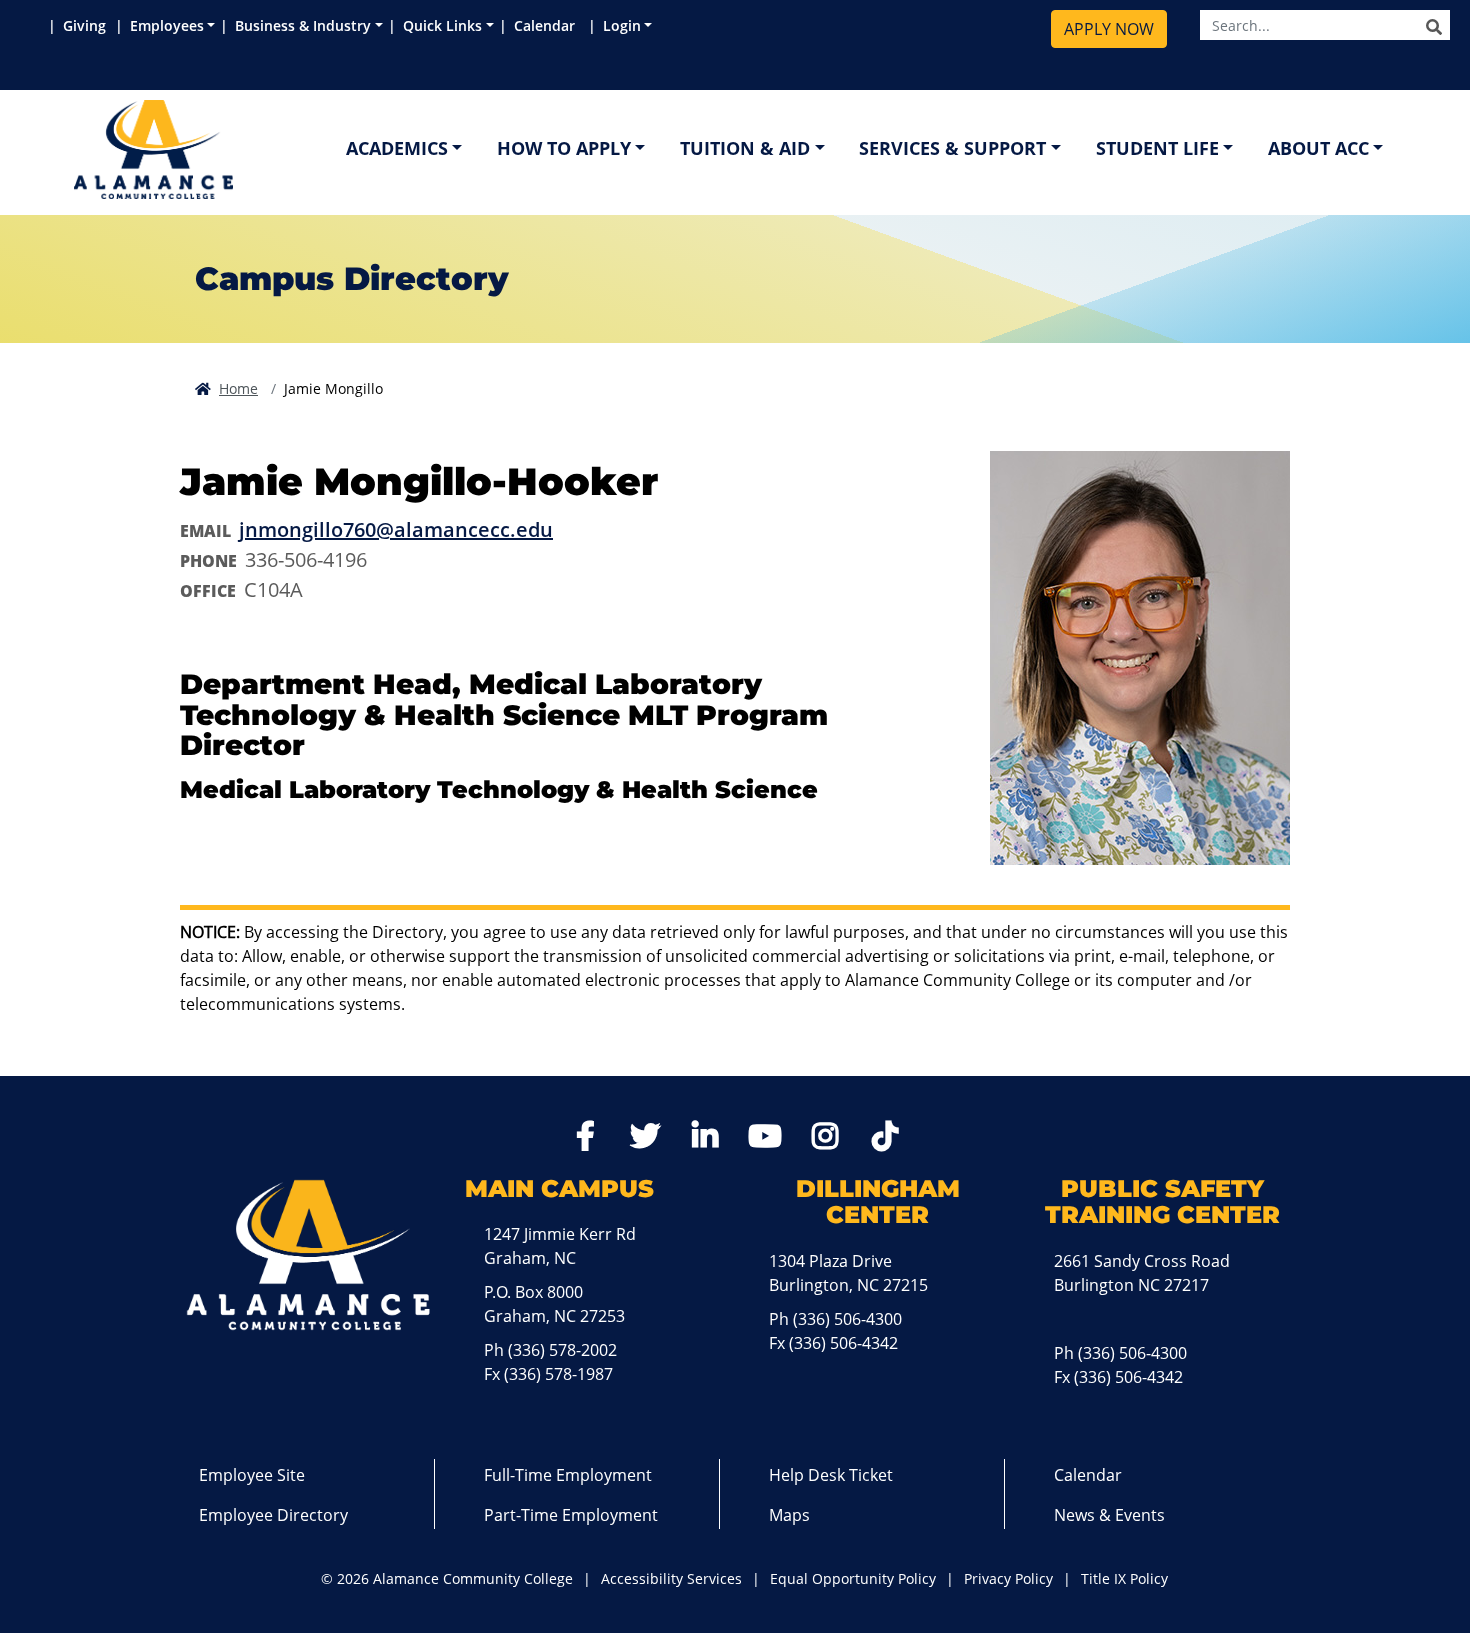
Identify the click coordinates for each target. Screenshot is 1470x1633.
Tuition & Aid (745, 148)
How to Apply (564, 148)
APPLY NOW (1109, 29)
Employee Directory (273, 1515)
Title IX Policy (1124, 1578)
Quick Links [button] (442, 25)
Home (238, 388)
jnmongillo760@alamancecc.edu (396, 529)
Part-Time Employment (571, 1515)
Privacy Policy (1008, 1578)
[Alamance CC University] (249, 149)
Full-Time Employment (568, 1475)
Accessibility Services (671, 1578)
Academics (397, 148)
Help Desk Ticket (831, 1475)
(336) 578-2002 (562, 1350)
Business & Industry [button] (303, 25)
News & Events (1109, 1515)
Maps (789, 1515)
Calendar (548, 25)
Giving (86, 25)
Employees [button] (167, 25)
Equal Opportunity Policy (853, 1578)
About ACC (1318, 148)
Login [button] (622, 25)
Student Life (1157, 148)
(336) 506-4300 (847, 1319)
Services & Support (952, 148)
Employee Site (252, 1475)
